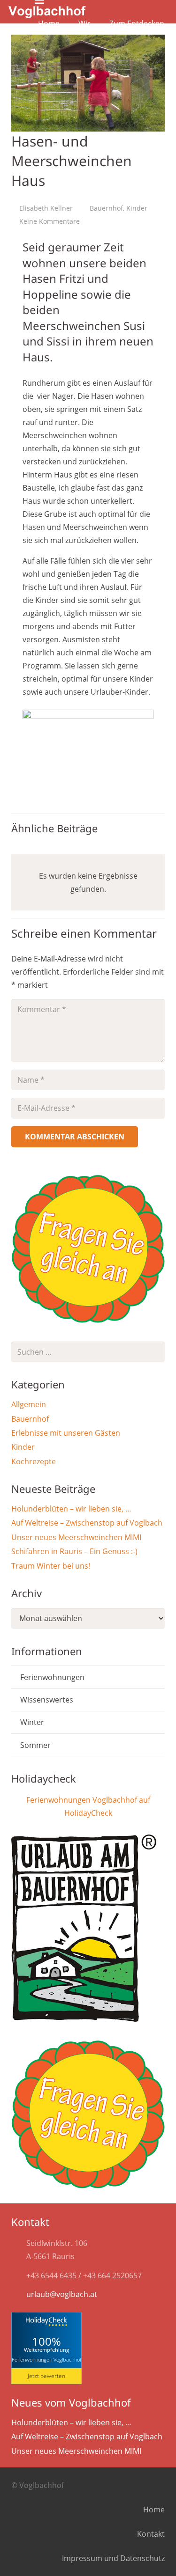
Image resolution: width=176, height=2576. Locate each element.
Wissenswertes (47, 1700)
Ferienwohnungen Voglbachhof (46, 2359)
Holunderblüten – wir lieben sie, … (71, 1509)
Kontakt (151, 2534)
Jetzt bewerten (46, 2376)
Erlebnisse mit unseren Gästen (66, 1433)
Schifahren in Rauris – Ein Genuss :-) (74, 1551)
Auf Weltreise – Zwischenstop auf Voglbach (87, 1523)
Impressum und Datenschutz (113, 2558)
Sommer (35, 1745)
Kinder (137, 208)
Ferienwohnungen (52, 1677)
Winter (32, 1722)
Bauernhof (106, 208)
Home (154, 2510)
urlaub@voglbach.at (62, 2294)
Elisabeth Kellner (46, 208)
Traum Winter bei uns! (51, 1566)
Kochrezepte (34, 1461)
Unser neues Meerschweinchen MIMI (76, 1537)
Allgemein (29, 1404)
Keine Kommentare (50, 221)
